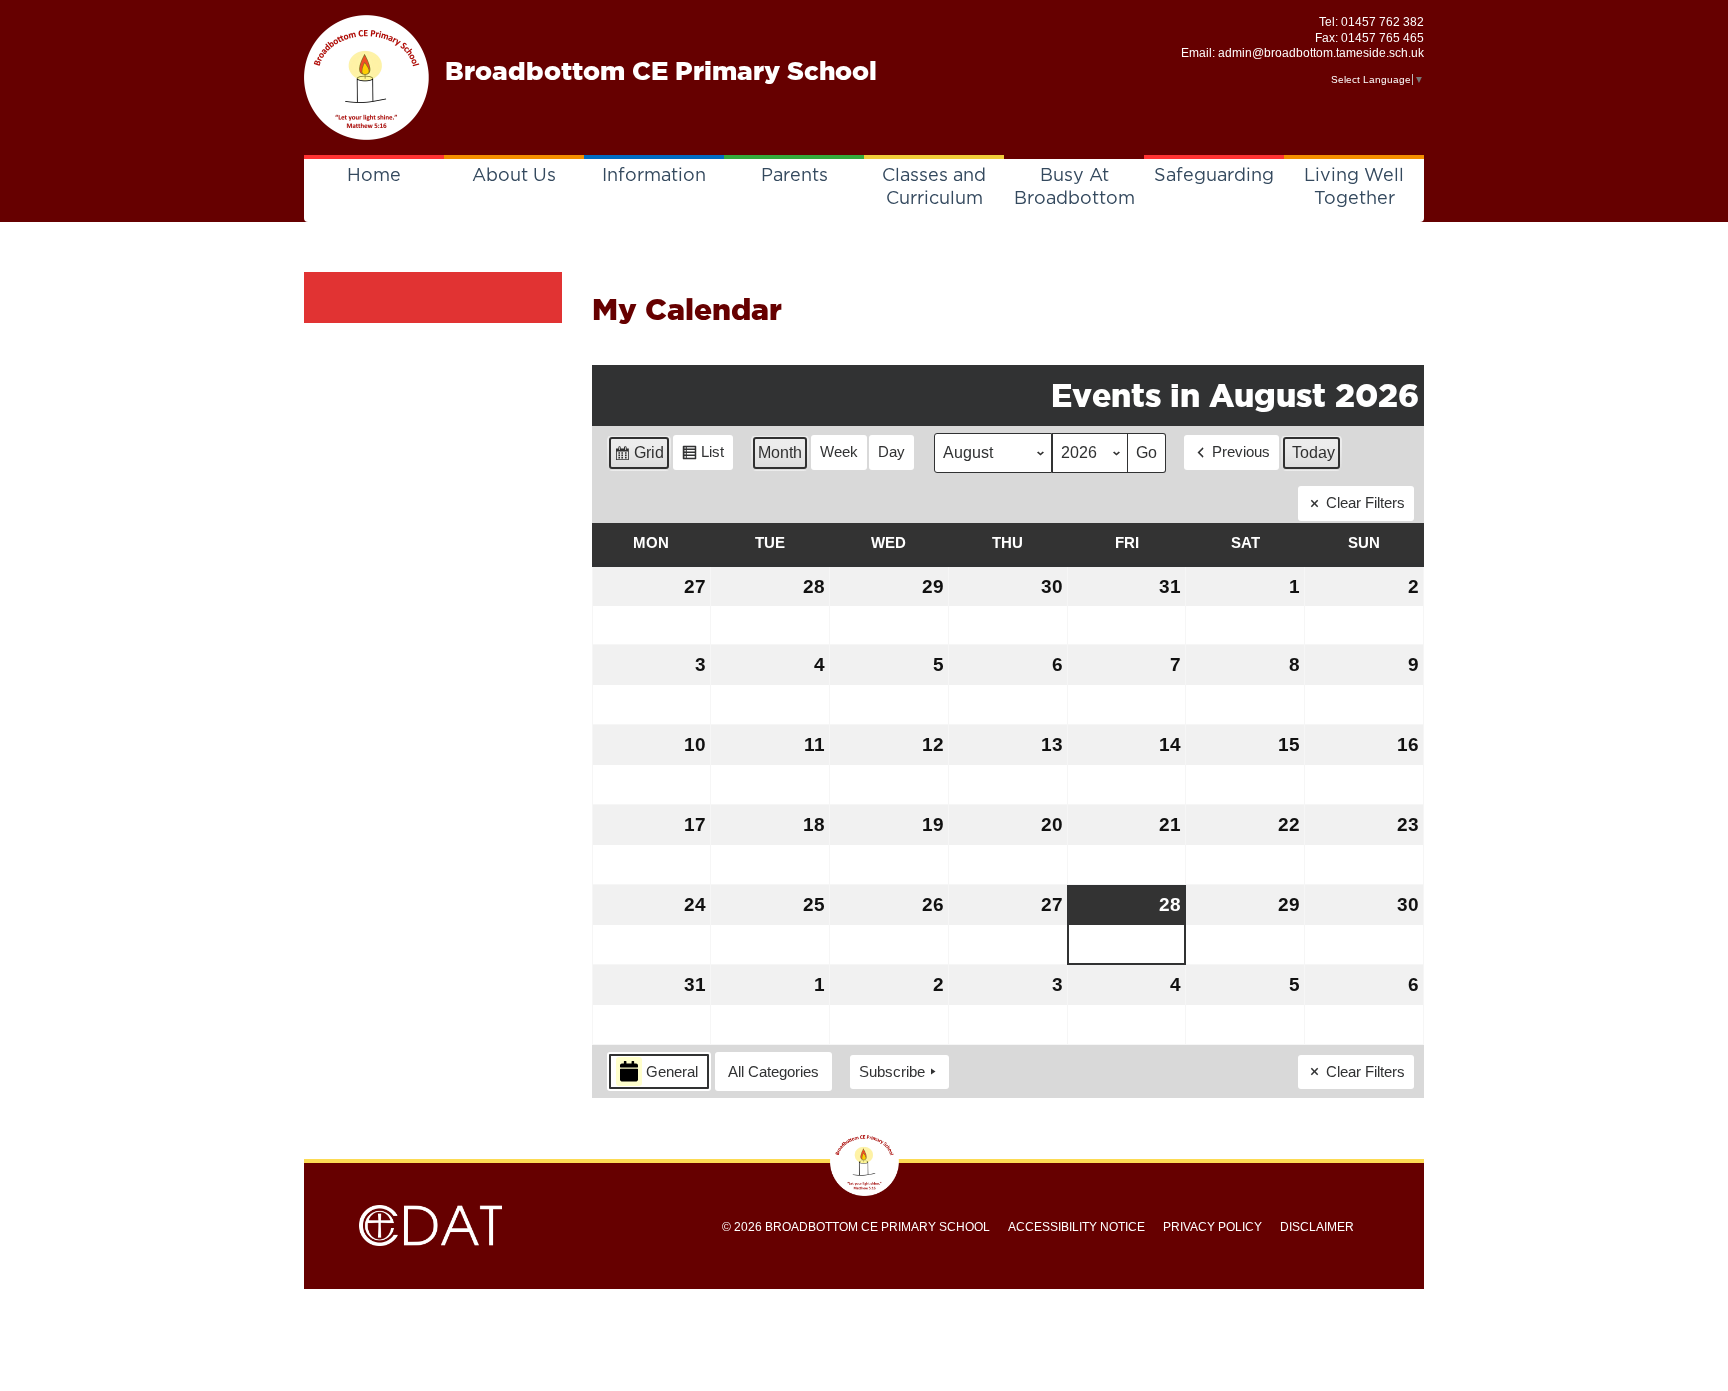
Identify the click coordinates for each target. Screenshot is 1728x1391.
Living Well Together (1354, 187)
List (702, 456)
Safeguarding (1214, 176)
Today (1313, 452)
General (672, 1071)
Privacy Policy (1212, 1227)
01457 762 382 (1382, 22)
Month (780, 452)
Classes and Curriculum (934, 187)
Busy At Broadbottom (1074, 187)
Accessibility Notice (1076, 1227)
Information (654, 176)
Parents (794, 176)
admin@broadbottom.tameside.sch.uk (1321, 53)
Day (891, 451)
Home (374, 176)
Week (839, 451)
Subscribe (892, 1071)
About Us (514, 176)
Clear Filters (1365, 502)
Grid (638, 457)
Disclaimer (1317, 1227)
